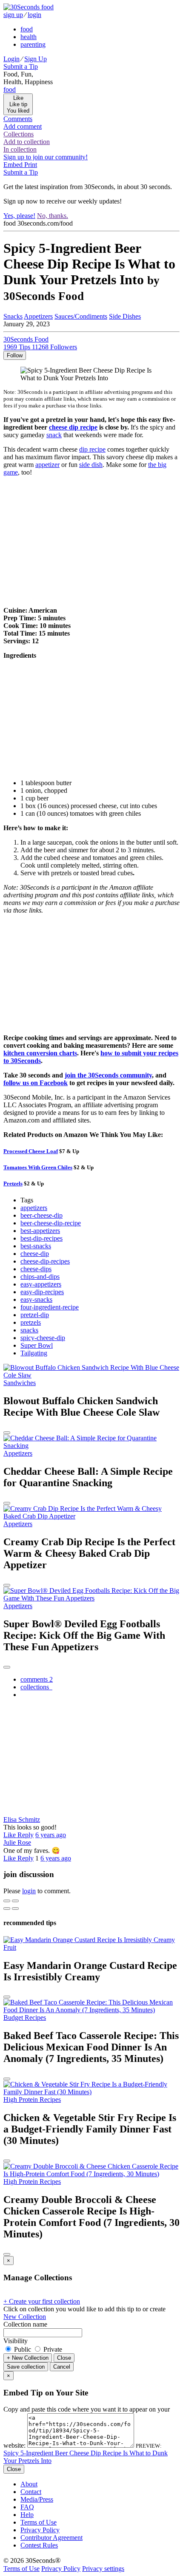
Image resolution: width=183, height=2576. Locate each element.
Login (11, 59)
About (29, 2484)
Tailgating (34, 1353)
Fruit (10, 1947)
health (29, 37)
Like (10, 1835)
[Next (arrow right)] (15, 1909)
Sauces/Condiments (81, 316)
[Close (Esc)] (7, 1901)
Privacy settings (103, 2569)
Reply (26, 1835)
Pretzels (13, 1183)
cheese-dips (36, 1269)
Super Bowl (37, 1345)
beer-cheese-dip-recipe (51, 1223)
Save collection (26, 2367)
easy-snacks (36, 1299)
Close (64, 2358)
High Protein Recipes (32, 2100)
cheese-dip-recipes (45, 1261)
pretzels (31, 1322)
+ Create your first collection (42, 2301)
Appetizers (38, 316)
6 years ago (51, 1835)
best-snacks (36, 1246)
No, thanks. (53, 216)
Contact (31, 2492)
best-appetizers (40, 1231)
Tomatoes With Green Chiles (38, 1167)
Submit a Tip (21, 66)
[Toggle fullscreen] (15, 1901)
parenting (33, 44)
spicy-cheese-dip (43, 1338)
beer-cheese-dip (41, 1215)
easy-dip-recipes (42, 1292)
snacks (29, 1330)
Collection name (25, 2324)
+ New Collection (28, 2358)
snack (54, 435)
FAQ (27, 2507)
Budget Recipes (25, 2018)
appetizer (47, 465)
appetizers (34, 1208)
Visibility (16, 2341)
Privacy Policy (40, 2530)
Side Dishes (125, 316)
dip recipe (92, 449)
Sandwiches (20, 1383)
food (27, 29)
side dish (91, 465)
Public (23, 2349)
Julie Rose (17, 1842)
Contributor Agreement (51, 2538)
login (34, 15)
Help (27, 2515)
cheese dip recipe (73, 427)
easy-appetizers (41, 1284)
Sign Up (36, 59)
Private (52, 2349)
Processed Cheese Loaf (31, 1151)
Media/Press (37, 2499)
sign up (13, 15)
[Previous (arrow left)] (7, 1909)
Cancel (62, 2367)
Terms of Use (39, 2522)
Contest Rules (39, 2545)
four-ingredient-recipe (50, 1307)
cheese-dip (35, 1254)
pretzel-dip (35, 1315)
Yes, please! (19, 216)
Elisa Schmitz (22, 1820)
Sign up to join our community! (46, 157)
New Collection (25, 2317)
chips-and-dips (40, 1277)
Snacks (13, 316)
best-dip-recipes (41, 1238)
